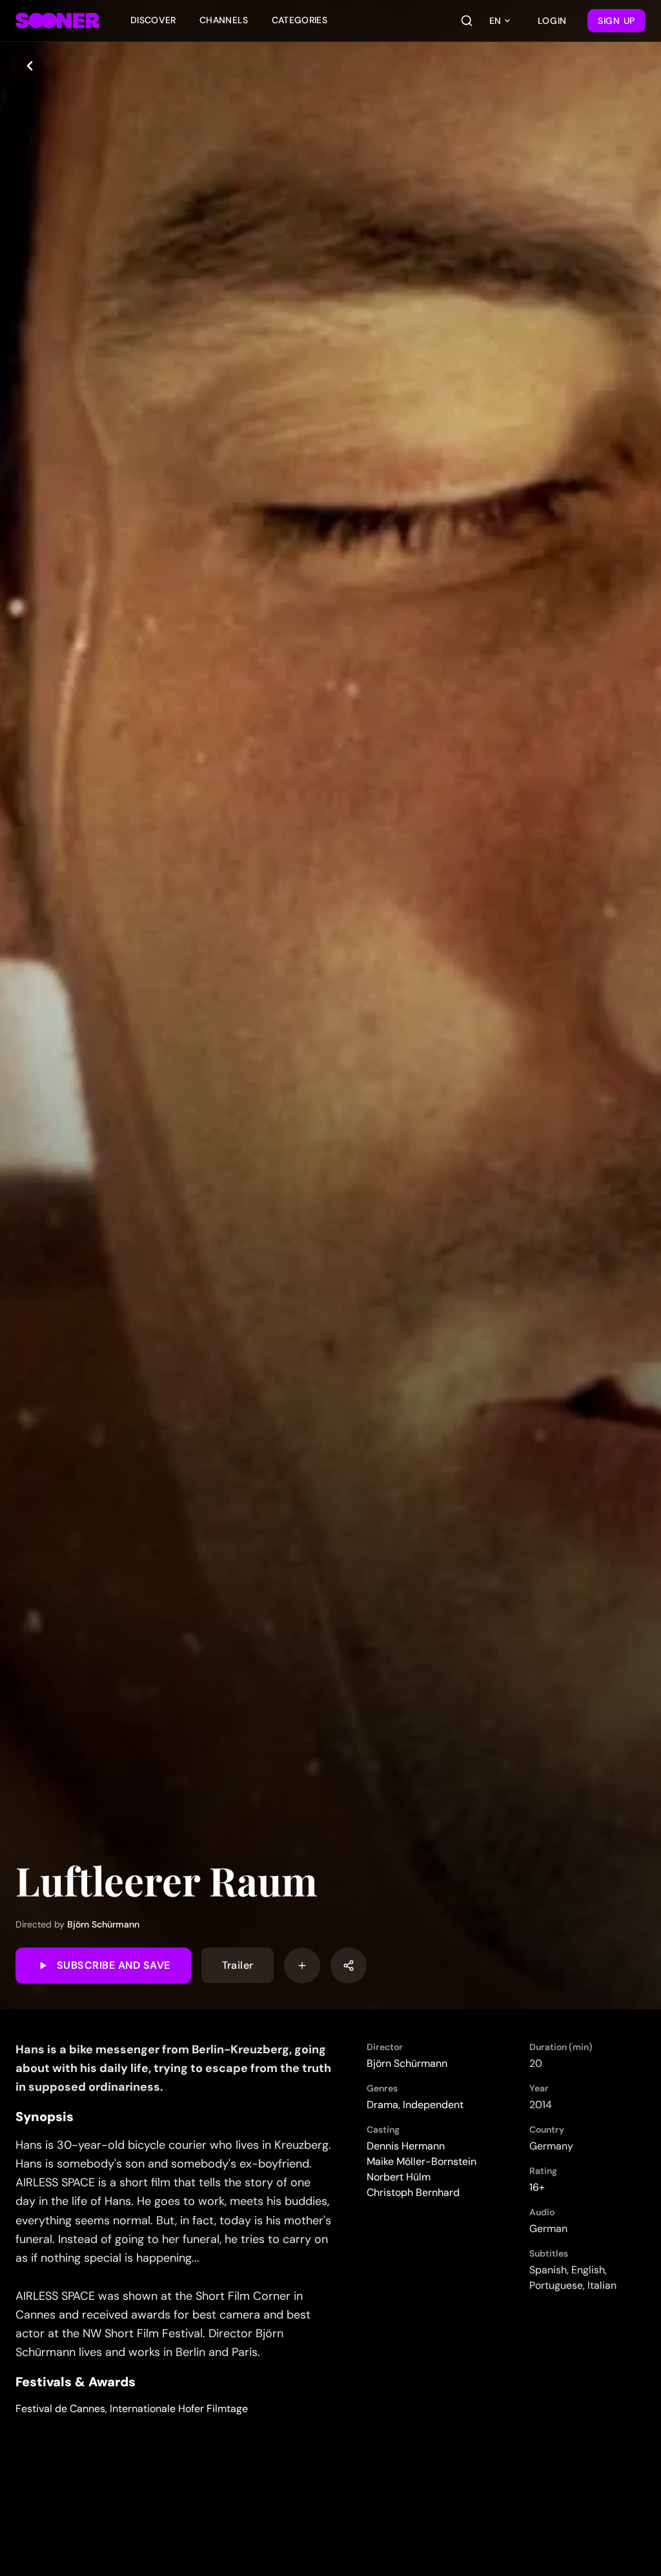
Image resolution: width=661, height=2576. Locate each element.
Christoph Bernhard (413, 2192)
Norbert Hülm (399, 2177)
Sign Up (616, 21)
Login (553, 21)
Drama (382, 2105)
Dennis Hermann (406, 2146)
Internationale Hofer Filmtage (179, 2409)
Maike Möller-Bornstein (422, 2161)
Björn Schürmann (103, 1924)
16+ (537, 2187)
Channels (224, 20)
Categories (300, 20)
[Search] (467, 21)
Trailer (238, 1965)
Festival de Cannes (60, 2409)
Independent (433, 2105)
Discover (153, 20)
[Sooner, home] (57, 21)
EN (495, 21)
